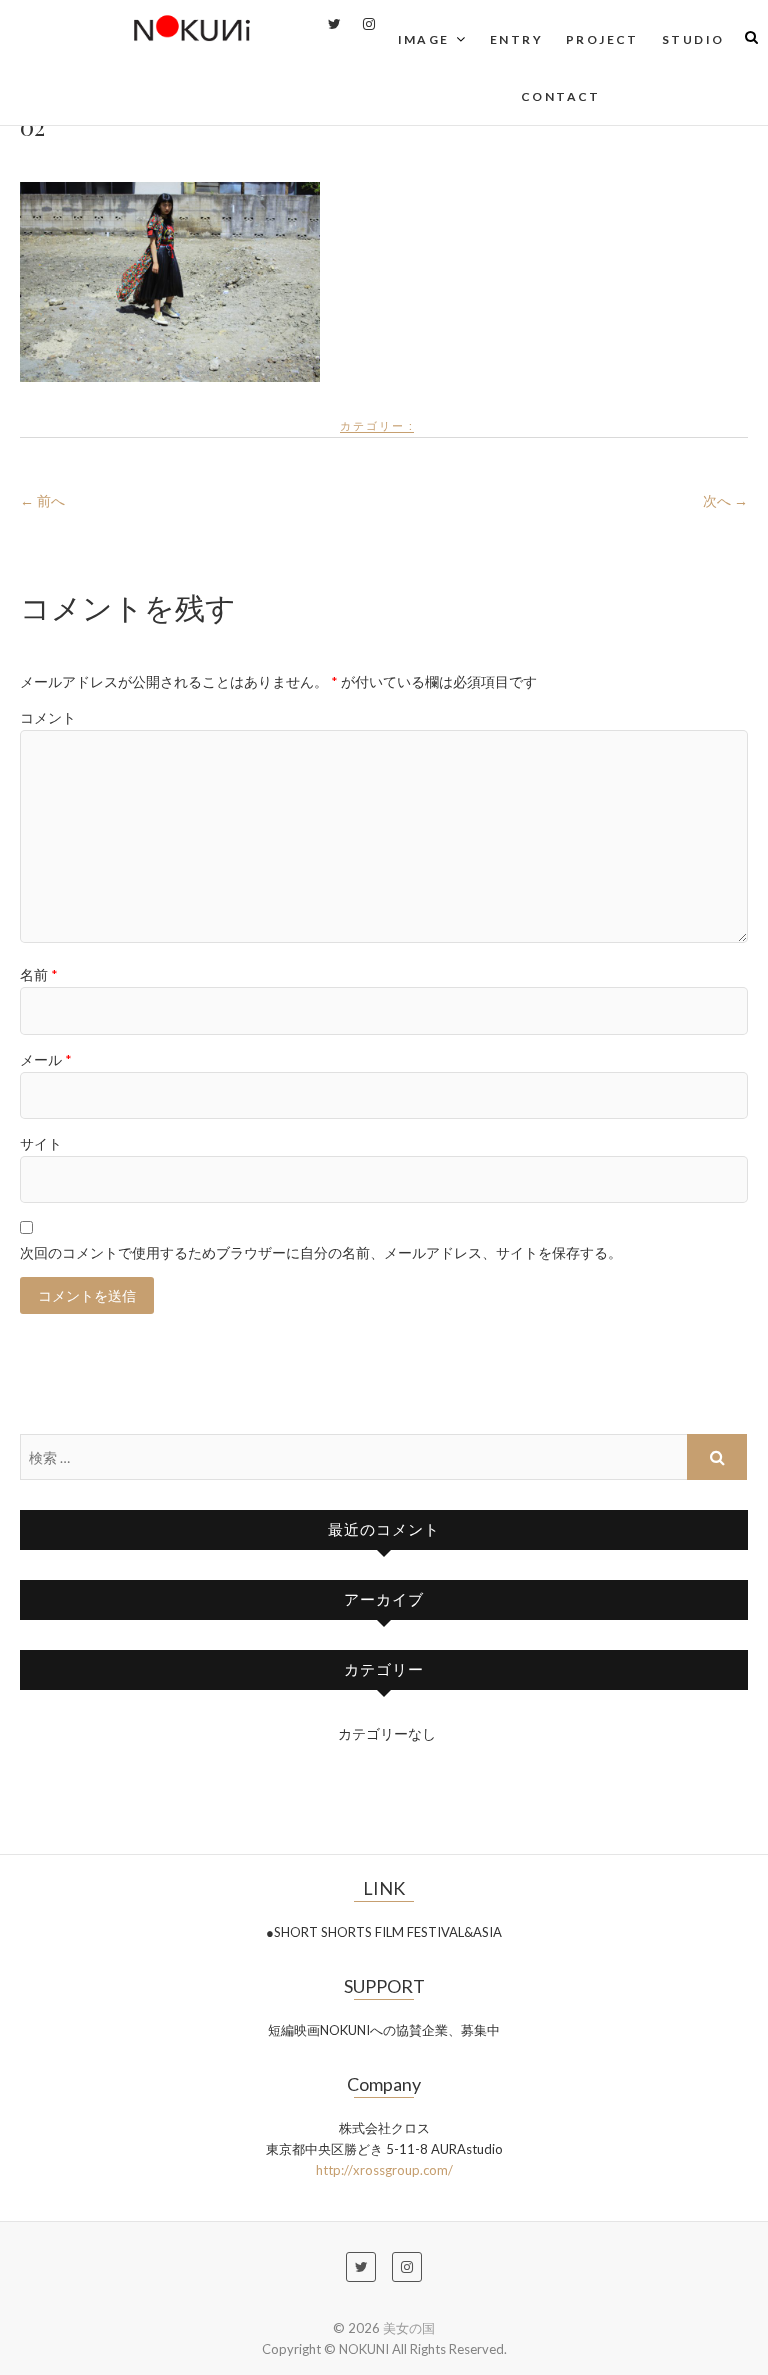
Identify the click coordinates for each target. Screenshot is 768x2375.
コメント (48, 717)
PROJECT (602, 39)
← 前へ (42, 500)
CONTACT (561, 96)
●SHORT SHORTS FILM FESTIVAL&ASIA (384, 1932)
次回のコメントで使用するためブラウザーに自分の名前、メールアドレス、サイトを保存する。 (321, 1252)
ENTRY (516, 39)
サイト (41, 1143)
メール (46, 1059)
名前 (39, 974)
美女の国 (409, 2328)
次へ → (725, 500)
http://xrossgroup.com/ (384, 2170)
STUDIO (693, 39)
